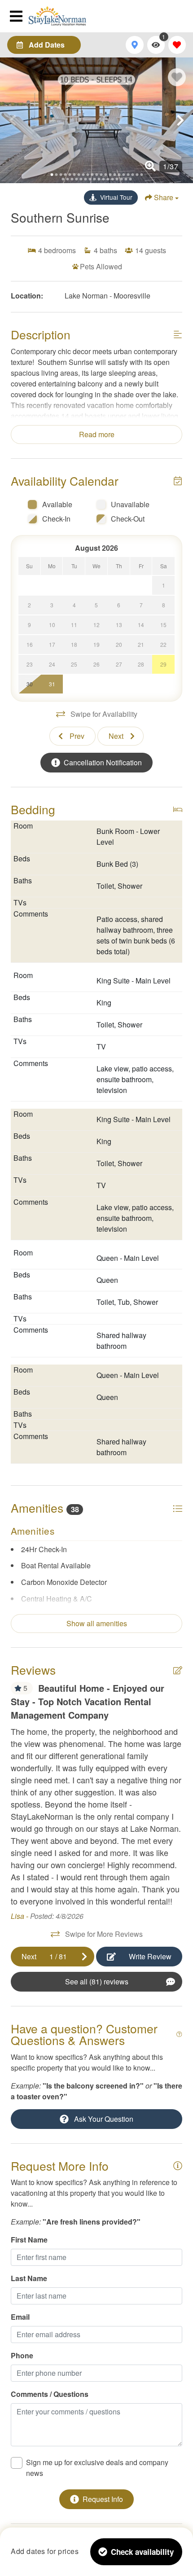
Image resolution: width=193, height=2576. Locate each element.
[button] (13, 120)
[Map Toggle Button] (134, 45)
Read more (97, 434)
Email (20, 2317)
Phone (22, 2355)
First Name (29, 2240)
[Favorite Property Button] (177, 77)
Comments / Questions (50, 2394)
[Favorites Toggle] (177, 45)
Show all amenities (97, 1623)
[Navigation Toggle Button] (18, 16)
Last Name (29, 2278)
